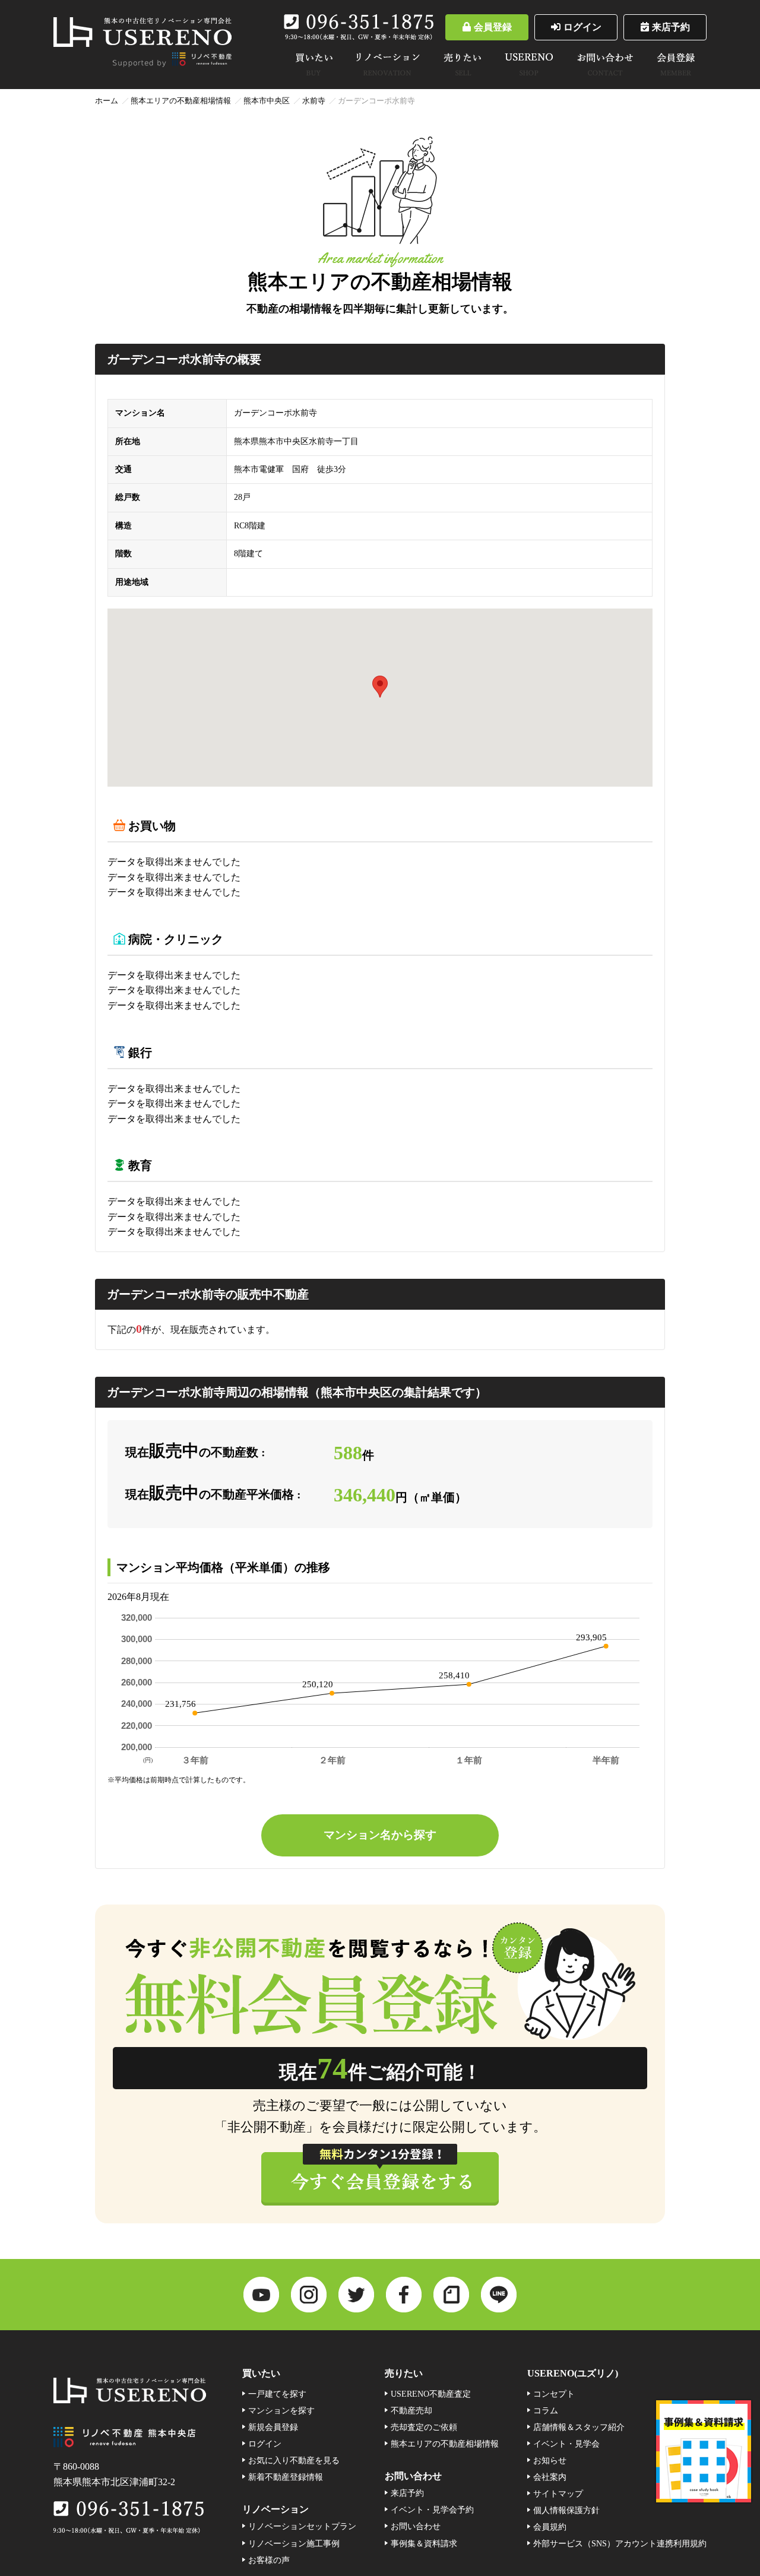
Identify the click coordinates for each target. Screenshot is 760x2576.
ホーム (107, 101)
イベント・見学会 (566, 2444)
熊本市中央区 (267, 101)
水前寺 (314, 101)
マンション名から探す (380, 1835)
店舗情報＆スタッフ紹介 (579, 2427)
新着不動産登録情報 (286, 2477)
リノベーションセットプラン (302, 2526)
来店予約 (671, 27)
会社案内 (550, 2477)
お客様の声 (269, 2560)
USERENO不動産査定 (431, 2394)
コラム (546, 2410)
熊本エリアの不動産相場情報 (181, 101)
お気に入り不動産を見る (294, 2460)
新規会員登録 (273, 2427)
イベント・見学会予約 (432, 2510)
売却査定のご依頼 (424, 2427)
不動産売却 (411, 2410)
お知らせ (550, 2460)
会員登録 (493, 27)
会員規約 (550, 2527)
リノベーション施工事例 (294, 2543)
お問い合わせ (416, 2526)
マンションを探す (281, 2410)
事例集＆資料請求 (424, 2543)
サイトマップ (558, 2493)
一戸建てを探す (277, 2394)
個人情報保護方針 (566, 2510)
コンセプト (554, 2394)
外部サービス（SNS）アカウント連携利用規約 (620, 2543)
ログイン (582, 27)
